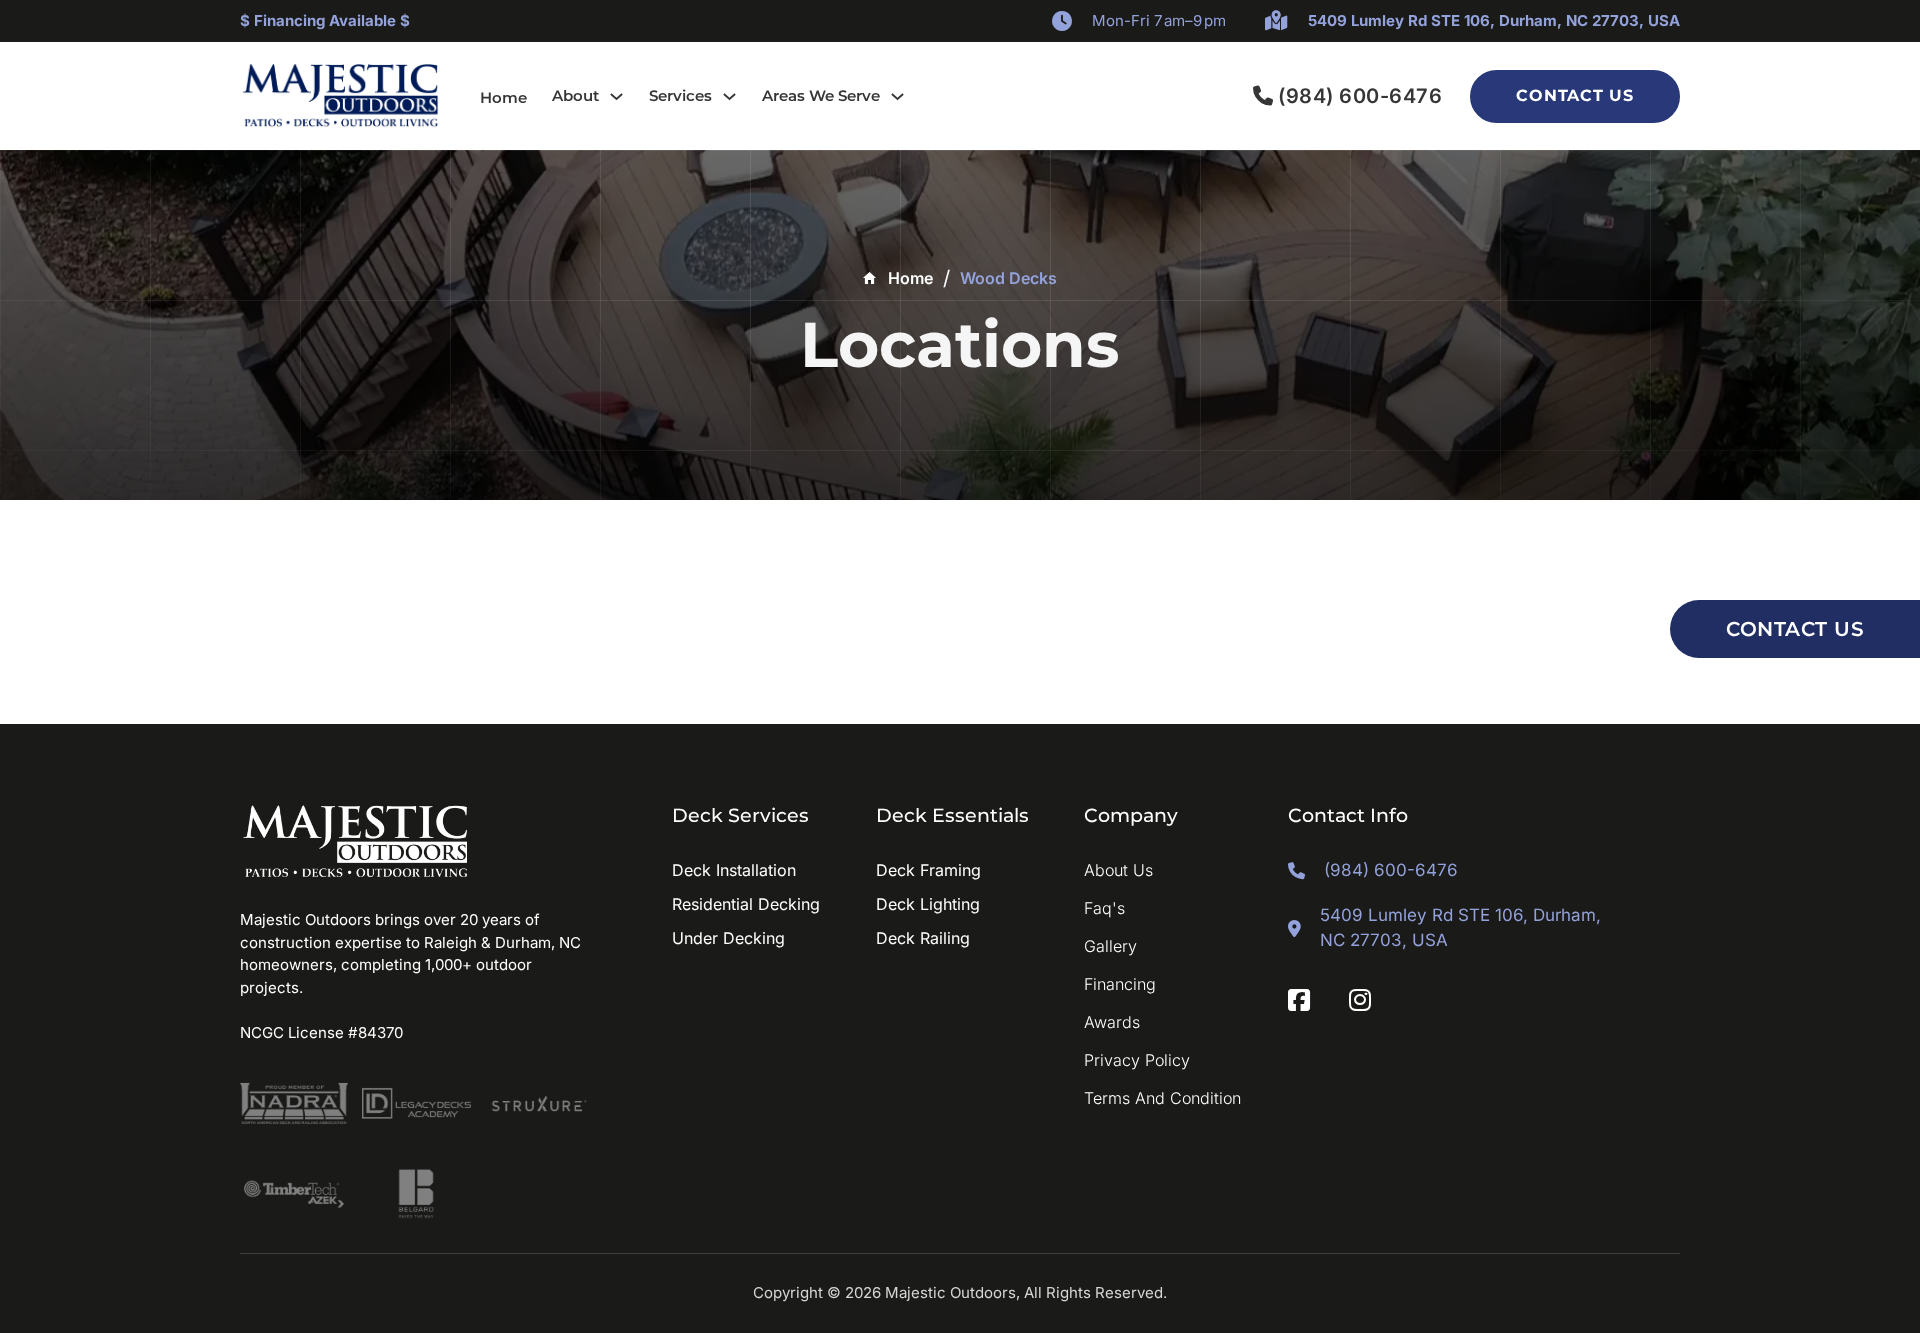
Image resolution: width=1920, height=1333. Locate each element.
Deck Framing (928, 870)
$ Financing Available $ (325, 20)
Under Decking (728, 938)
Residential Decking (746, 904)
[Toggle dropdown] (616, 96)
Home (503, 97)
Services (680, 95)
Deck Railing (923, 938)
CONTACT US (1795, 629)
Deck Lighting (928, 904)
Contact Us (1575, 95)
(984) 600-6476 (1360, 96)
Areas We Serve (821, 95)
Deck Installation (734, 870)
